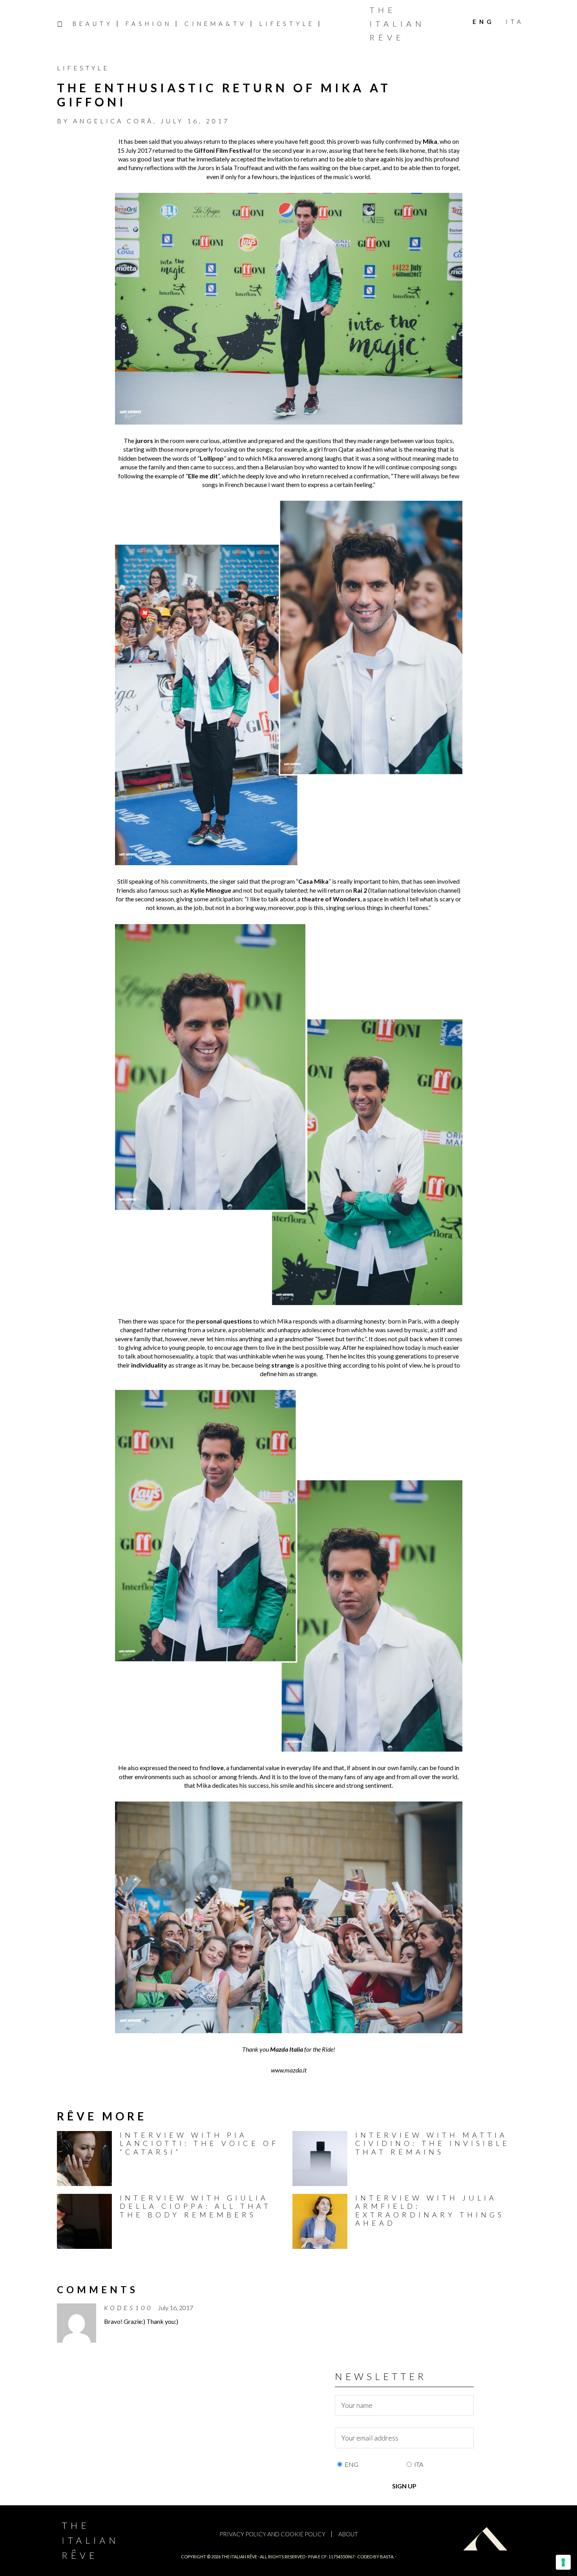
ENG (351, 2464)
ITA (419, 2464)
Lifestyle (83, 68)
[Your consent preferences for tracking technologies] (563, 2562)
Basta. (387, 2557)
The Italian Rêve (397, 24)
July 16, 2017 (175, 2308)
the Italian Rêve (239, 2557)
